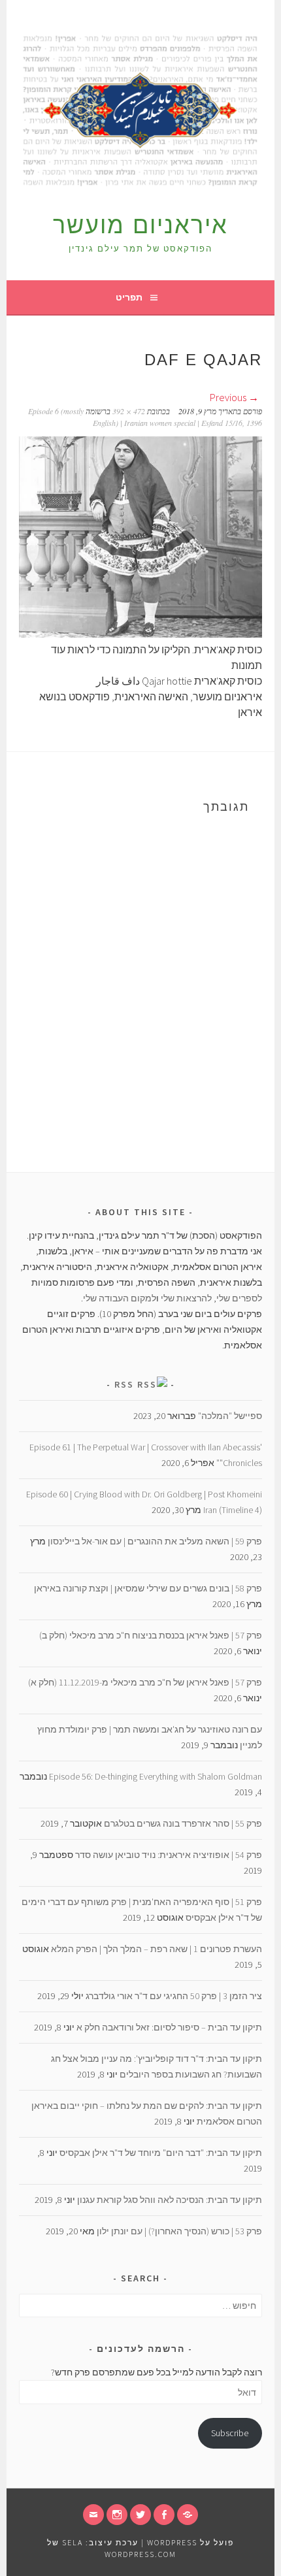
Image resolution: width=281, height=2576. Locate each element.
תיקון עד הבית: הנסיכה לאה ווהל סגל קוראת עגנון (170, 2200)
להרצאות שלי (186, 1298)
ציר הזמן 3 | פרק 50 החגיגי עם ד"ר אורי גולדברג (174, 1996)
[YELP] (188, 2515)
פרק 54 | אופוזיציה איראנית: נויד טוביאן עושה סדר (169, 1855)
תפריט (129, 297)
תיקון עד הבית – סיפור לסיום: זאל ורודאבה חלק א (169, 2027)
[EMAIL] (93, 2515)
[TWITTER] (140, 2515)
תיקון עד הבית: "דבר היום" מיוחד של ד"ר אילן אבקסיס (161, 2153)
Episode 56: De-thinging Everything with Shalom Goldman (156, 1776)
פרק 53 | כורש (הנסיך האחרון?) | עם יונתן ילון (179, 2231)
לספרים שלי (239, 1298)
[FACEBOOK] (164, 2515)
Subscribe (230, 2433)
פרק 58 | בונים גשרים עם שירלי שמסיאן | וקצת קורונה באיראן (148, 1588)
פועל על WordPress (190, 2542)
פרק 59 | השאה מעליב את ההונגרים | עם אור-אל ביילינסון (155, 1541)
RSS (124, 1384)
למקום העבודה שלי (120, 1298)
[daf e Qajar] (140, 634)
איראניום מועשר (140, 225)
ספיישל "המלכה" (230, 1416)
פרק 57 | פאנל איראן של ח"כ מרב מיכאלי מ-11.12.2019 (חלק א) (145, 1682)
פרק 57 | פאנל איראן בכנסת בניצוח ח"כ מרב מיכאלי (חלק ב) (151, 1635)
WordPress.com (140, 2554)
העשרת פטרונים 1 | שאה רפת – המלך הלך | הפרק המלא (157, 1949)
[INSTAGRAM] (117, 2515)
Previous (229, 397)
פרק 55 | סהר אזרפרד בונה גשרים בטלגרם (183, 1823)
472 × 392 (129, 411)
